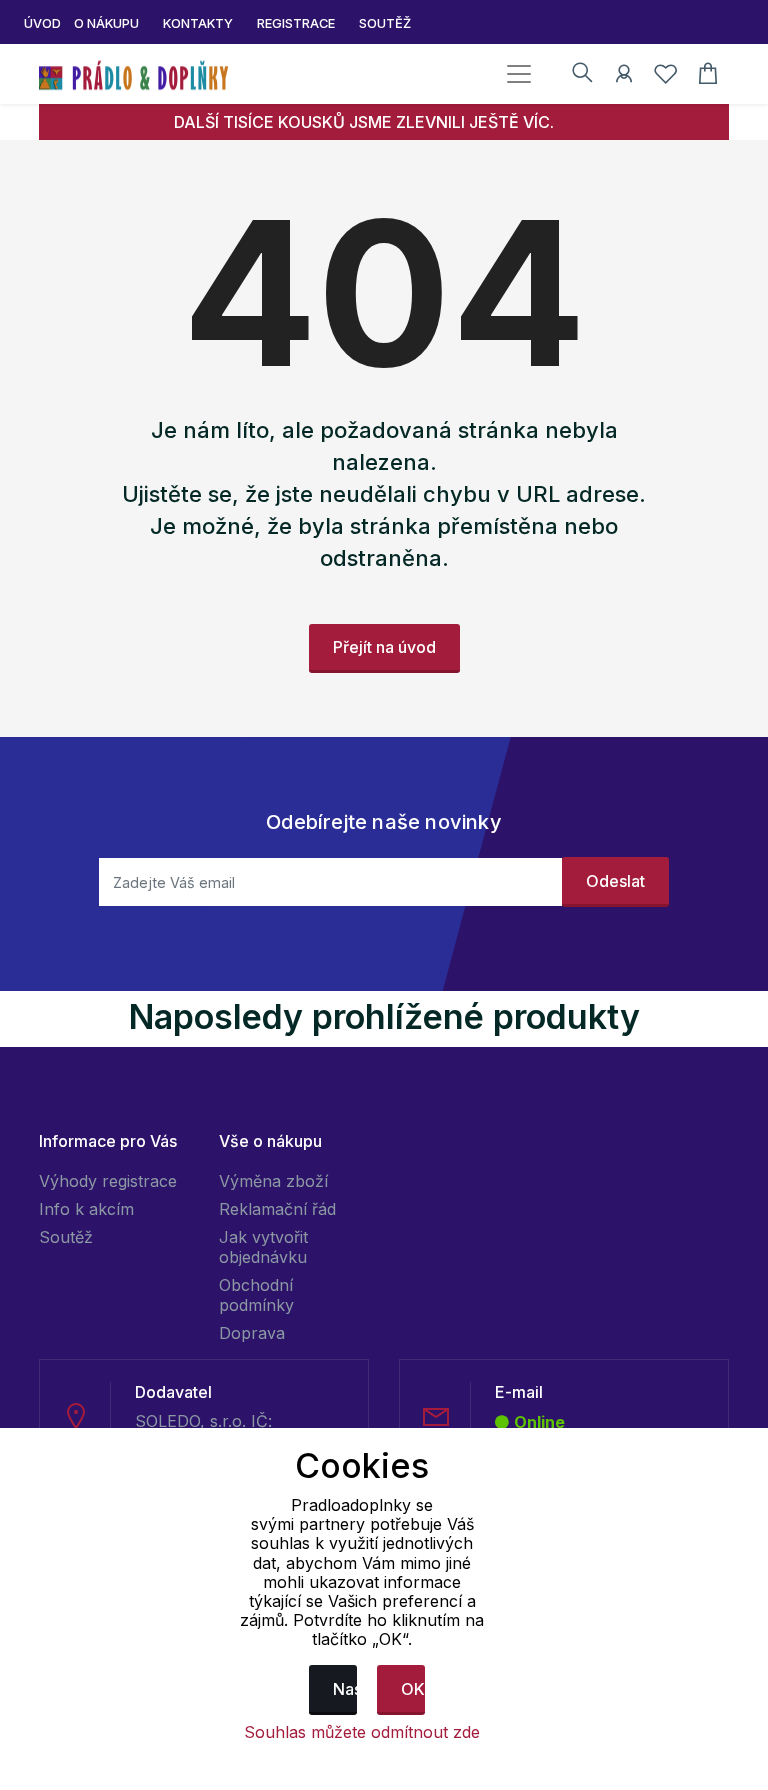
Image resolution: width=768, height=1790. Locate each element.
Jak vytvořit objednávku (263, 1247)
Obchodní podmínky (256, 1295)
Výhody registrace (108, 1181)
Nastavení (345, 1689)
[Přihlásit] (624, 77)
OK (413, 1689)
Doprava (252, 1333)
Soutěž (66, 1237)
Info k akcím (86, 1209)
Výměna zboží (273, 1181)
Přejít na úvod (384, 647)
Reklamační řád (277, 1209)
